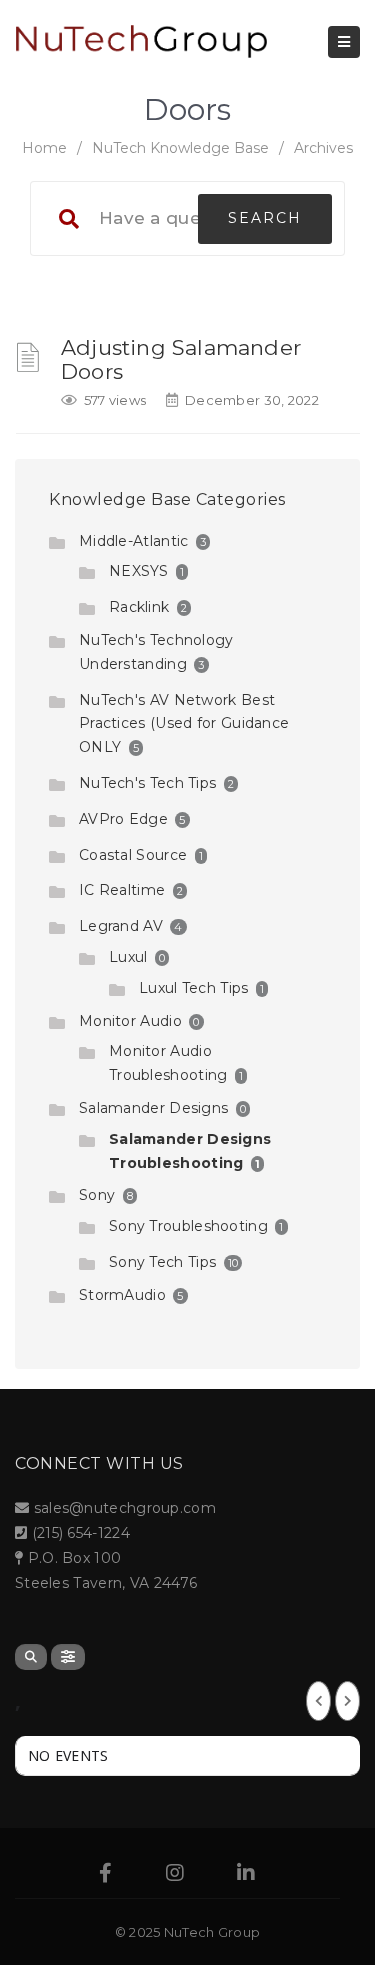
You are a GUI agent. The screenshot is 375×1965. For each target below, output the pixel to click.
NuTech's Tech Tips (147, 783)
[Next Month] (347, 1701)
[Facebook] (105, 1875)
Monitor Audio (130, 1021)
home (44, 148)
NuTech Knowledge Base (180, 148)
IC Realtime (122, 890)
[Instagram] (175, 1875)
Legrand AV (121, 926)
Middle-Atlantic (134, 541)
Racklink (139, 607)
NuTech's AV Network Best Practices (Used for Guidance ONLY (184, 724)
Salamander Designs (153, 1108)
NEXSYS (139, 571)
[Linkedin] (246, 1875)
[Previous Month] (318, 1701)
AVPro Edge (123, 819)
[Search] (31, 1657)
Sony (97, 1195)
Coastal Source (133, 855)
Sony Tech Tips (162, 1262)
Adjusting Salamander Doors (181, 359)
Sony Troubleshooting (188, 1226)
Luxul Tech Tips (194, 988)
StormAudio (122, 1295)
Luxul (128, 957)
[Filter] (68, 1657)
